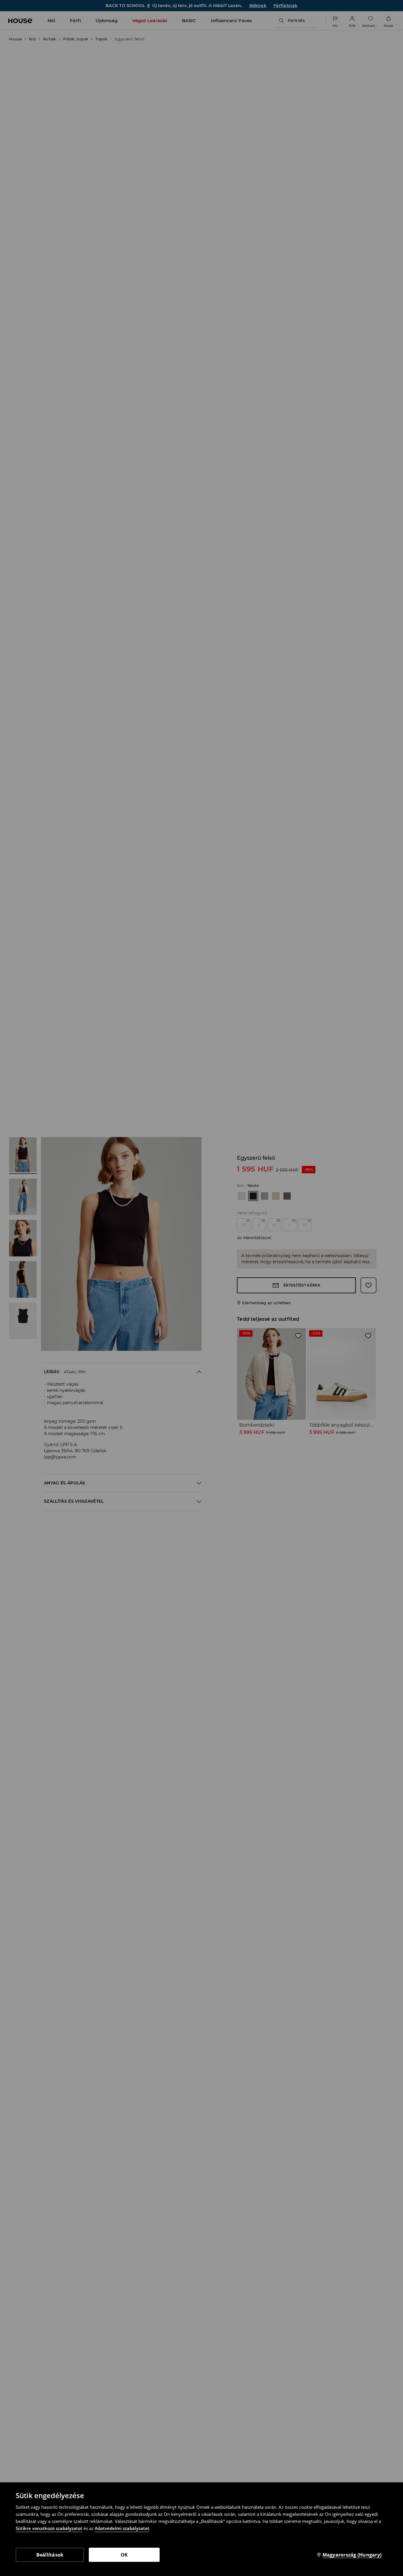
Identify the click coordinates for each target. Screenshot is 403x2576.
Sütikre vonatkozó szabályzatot (49, 2528)
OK (124, 2555)
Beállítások (50, 2555)
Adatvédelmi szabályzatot (122, 2528)
